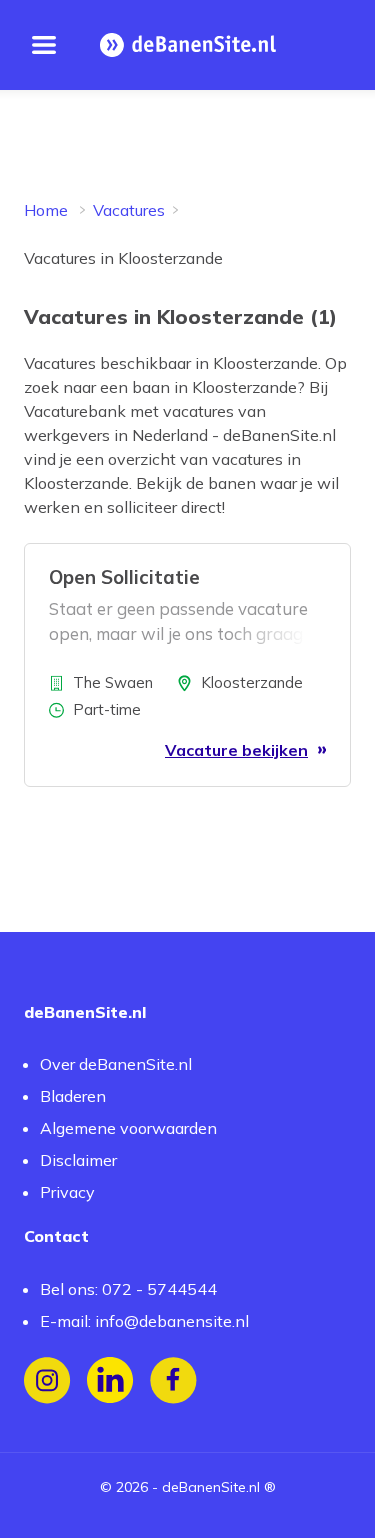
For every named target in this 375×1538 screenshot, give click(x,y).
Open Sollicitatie (124, 577)
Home (46, 210)
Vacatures (129, 210)
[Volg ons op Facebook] (173, 1380)
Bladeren (73, 1096)
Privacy (67, 1192)
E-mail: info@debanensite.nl (144, 1321)
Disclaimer (78, 1160)
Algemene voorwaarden (128, 1128)
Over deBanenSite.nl (116, 1064)
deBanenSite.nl (211, 1487)
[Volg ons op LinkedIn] (110, 1380)
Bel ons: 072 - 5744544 (128, 1289)
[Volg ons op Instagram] (47, 1380)
